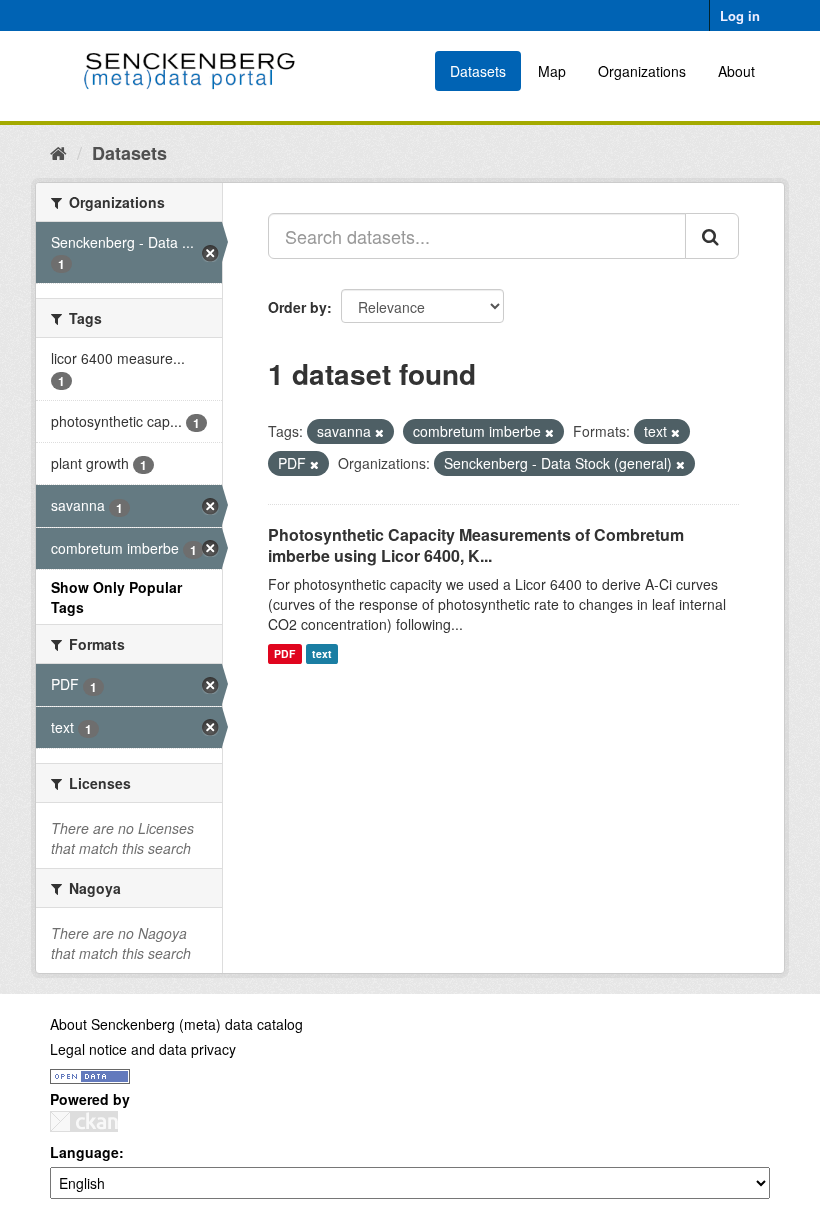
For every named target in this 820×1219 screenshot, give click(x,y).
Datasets (478, 71)
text (322, 653)
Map (552, 71)
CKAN (84, 1121)
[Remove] (379, 432)
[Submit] (712, 236)
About (736, 71)
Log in (740, 15)
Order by (297, 307)
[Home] (58, 152)
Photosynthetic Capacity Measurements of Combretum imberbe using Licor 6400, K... (476, 545)
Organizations (642, 71)
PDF (284, 653)
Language (84, 1152)
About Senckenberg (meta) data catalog (176, 1024)
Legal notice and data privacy (143, 1049)
